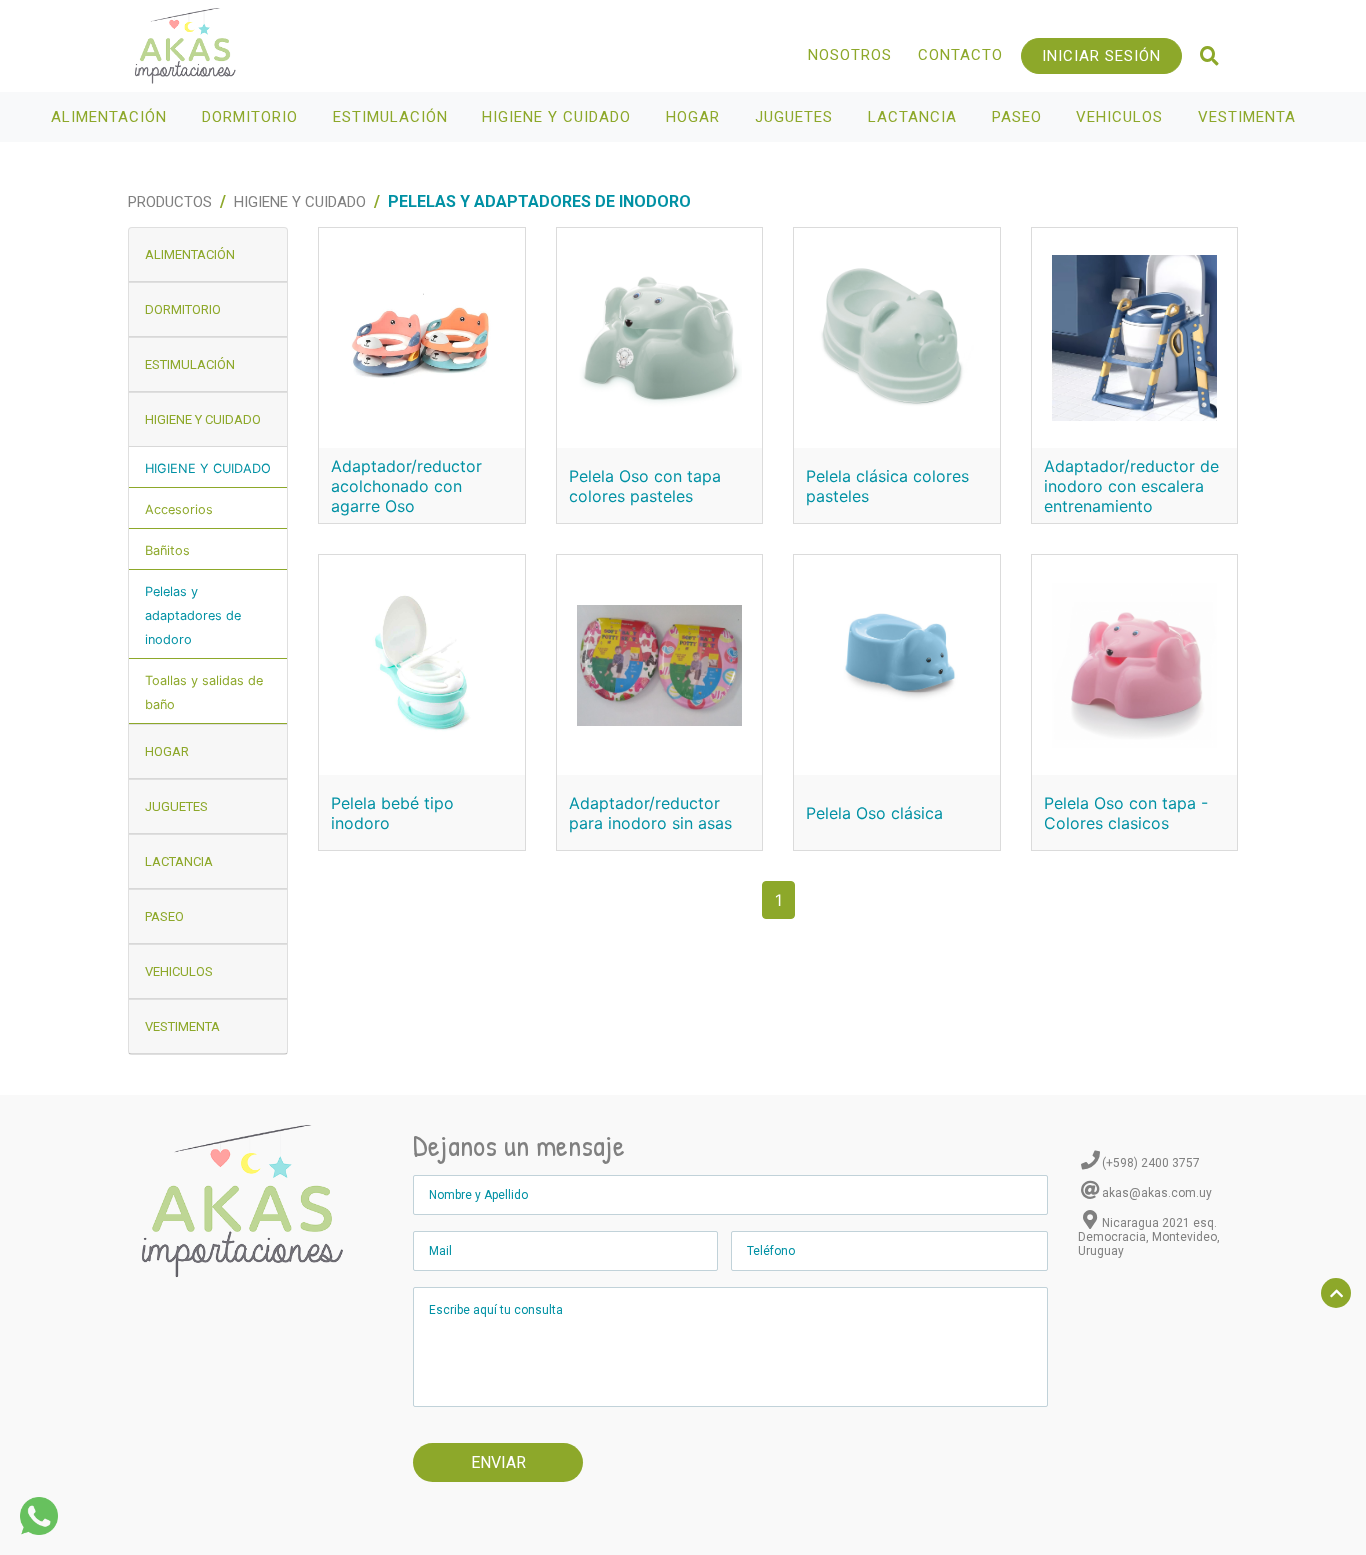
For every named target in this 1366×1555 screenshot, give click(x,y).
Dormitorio (252, 117)
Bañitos (167, 550)
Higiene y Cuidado (559, 117)
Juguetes (796, 117)
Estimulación (393, 117)
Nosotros (850, 55)
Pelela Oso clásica (874, 813)
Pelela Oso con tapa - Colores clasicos (1126, 813)
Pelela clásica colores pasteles (887, 486)
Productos (170, 202)
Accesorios (179, 509)
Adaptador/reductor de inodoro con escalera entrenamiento (1131, 486)
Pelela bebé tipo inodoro (392, 813)
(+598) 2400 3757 (1151, 1163)
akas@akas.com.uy (1157, 1193)
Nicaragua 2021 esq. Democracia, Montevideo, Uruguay (1149, 1237)
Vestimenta (1249, 117)
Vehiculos (1122, 117)
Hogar (695, 117)
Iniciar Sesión (1101, 56)
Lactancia (915, 117)
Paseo (1019, 117)
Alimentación (111, 117)
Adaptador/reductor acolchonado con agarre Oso (406, 486)
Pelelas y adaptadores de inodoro (193, 615)
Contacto (960, 55)
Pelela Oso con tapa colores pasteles (645, 486)
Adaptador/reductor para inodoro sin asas (650, 813)
